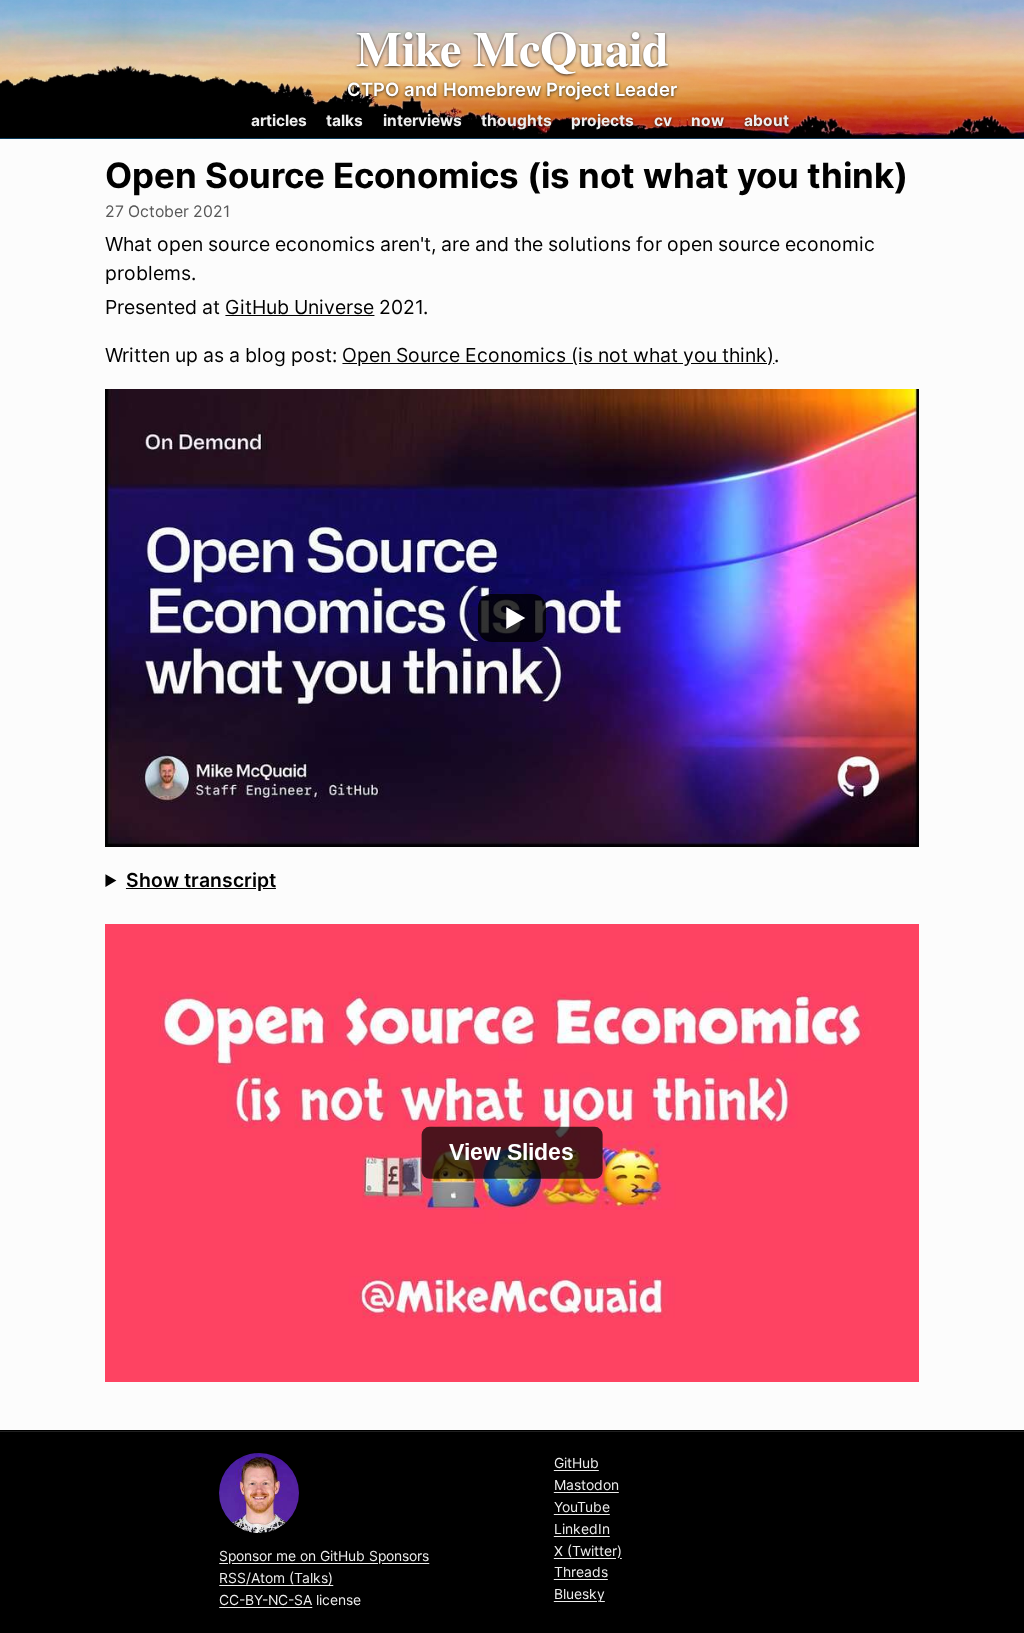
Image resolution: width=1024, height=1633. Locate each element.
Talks (344, 120)
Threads (581, 1572)
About (766, 120)
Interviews (422, 120)
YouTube (582, 1507)
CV (663, 120)
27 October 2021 (167, 211)
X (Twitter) (588, 1551)
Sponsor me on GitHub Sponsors (324, 1556)
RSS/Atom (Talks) (276, 1578)
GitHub (576, 1463)
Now (707, 120)
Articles (279, 120)
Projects (602, 120)
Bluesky (579, 1594)
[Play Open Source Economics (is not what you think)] (511, 617)
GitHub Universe (299, 307)
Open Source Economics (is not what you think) (558, 355)
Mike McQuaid (512, 48)
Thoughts (516, 120)
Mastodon (586, 1485)
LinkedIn (582, 1529)
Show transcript (201, 880)
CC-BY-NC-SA (265, 1600)
